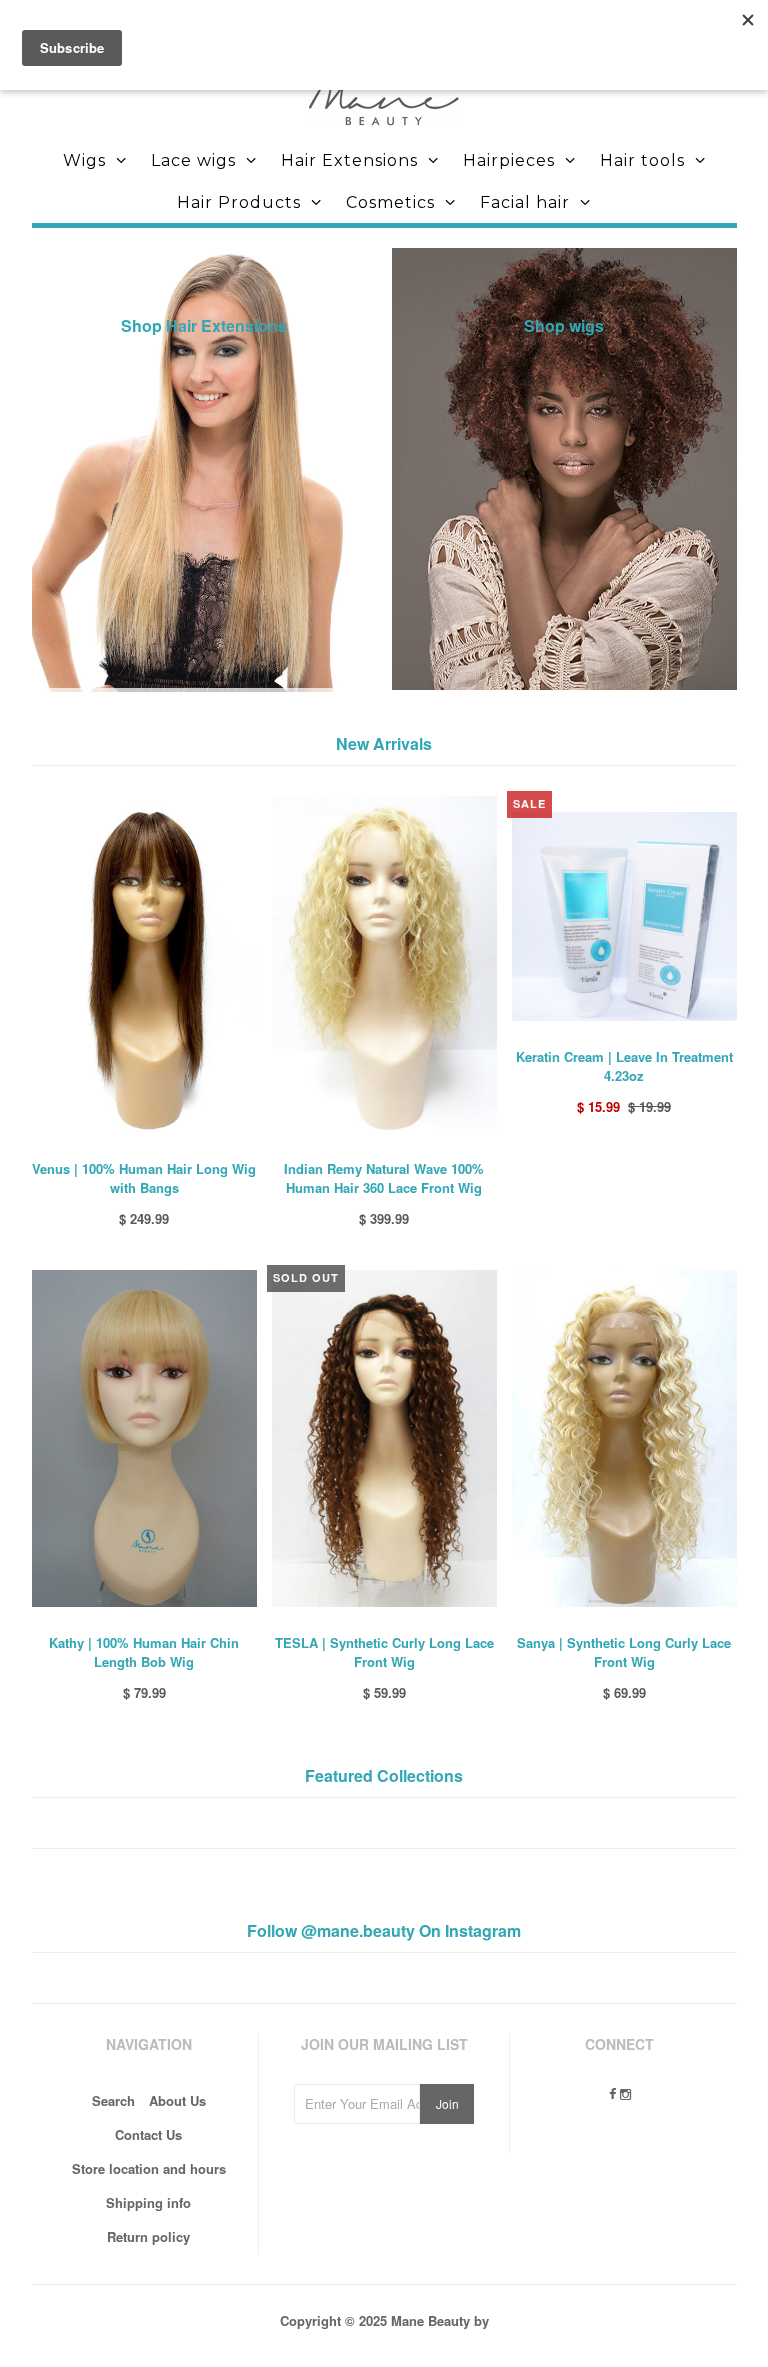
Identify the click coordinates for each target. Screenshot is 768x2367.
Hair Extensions (349, 160)
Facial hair (525, 202)
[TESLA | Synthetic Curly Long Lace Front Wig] (384, 1621)
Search (113, 2100)
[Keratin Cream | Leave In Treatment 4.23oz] (624, 1035)
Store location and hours (149, 2168)
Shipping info (148, 2202)
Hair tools (642, 160)
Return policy (148, 2236)
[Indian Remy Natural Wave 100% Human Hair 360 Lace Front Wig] (384, 1147)
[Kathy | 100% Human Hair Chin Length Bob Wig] (144, 1621)
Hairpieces (509, 160)
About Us (177, 2100)
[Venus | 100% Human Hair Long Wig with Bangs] (144, 1147)
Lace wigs (193, 160)
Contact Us (148, 2134)
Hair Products (239, 202)
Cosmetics (390, 202)
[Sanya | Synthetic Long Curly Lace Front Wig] (624, 1621)
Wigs (84, 160)
